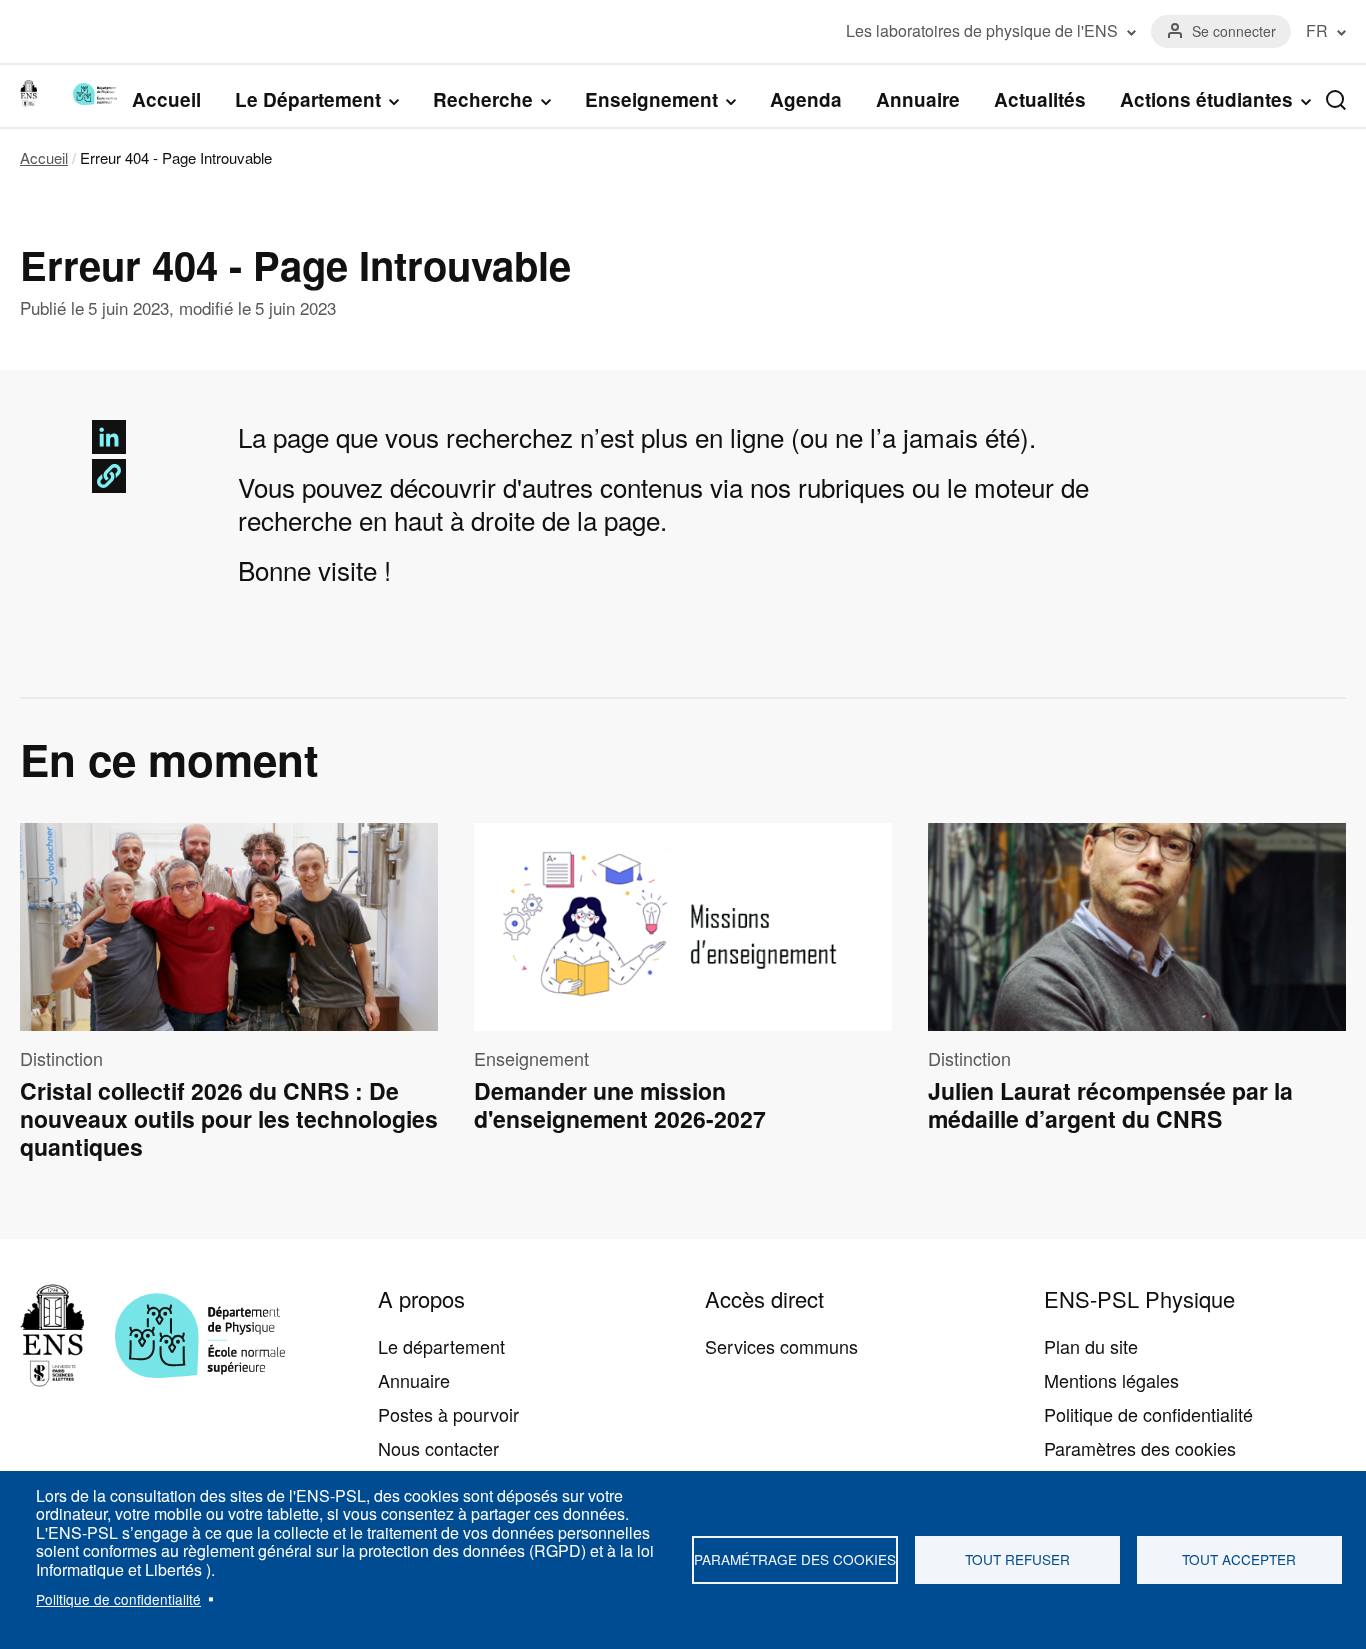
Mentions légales (1111, 1380)
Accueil (166, 99)
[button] (109, 476)
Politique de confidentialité (118, 1599)
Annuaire (918, 99)
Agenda (806, 99)
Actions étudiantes (1206, 100)
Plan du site (1091, 1346)
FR (1317, 31)
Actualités (1040, 99)
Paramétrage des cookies (795, 1559)
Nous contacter (438, 1448)
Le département (441, 1346)
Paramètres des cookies (1140, 1448)
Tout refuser (1017, 1559)
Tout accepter (1239, 1559)
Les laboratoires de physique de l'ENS (982, 31)
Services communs (781, 1346)
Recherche (483, 100)
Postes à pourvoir (448, 1414)
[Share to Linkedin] (109, 437)
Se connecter (1234, 31)
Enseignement (651, 100)
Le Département (308, 100)
